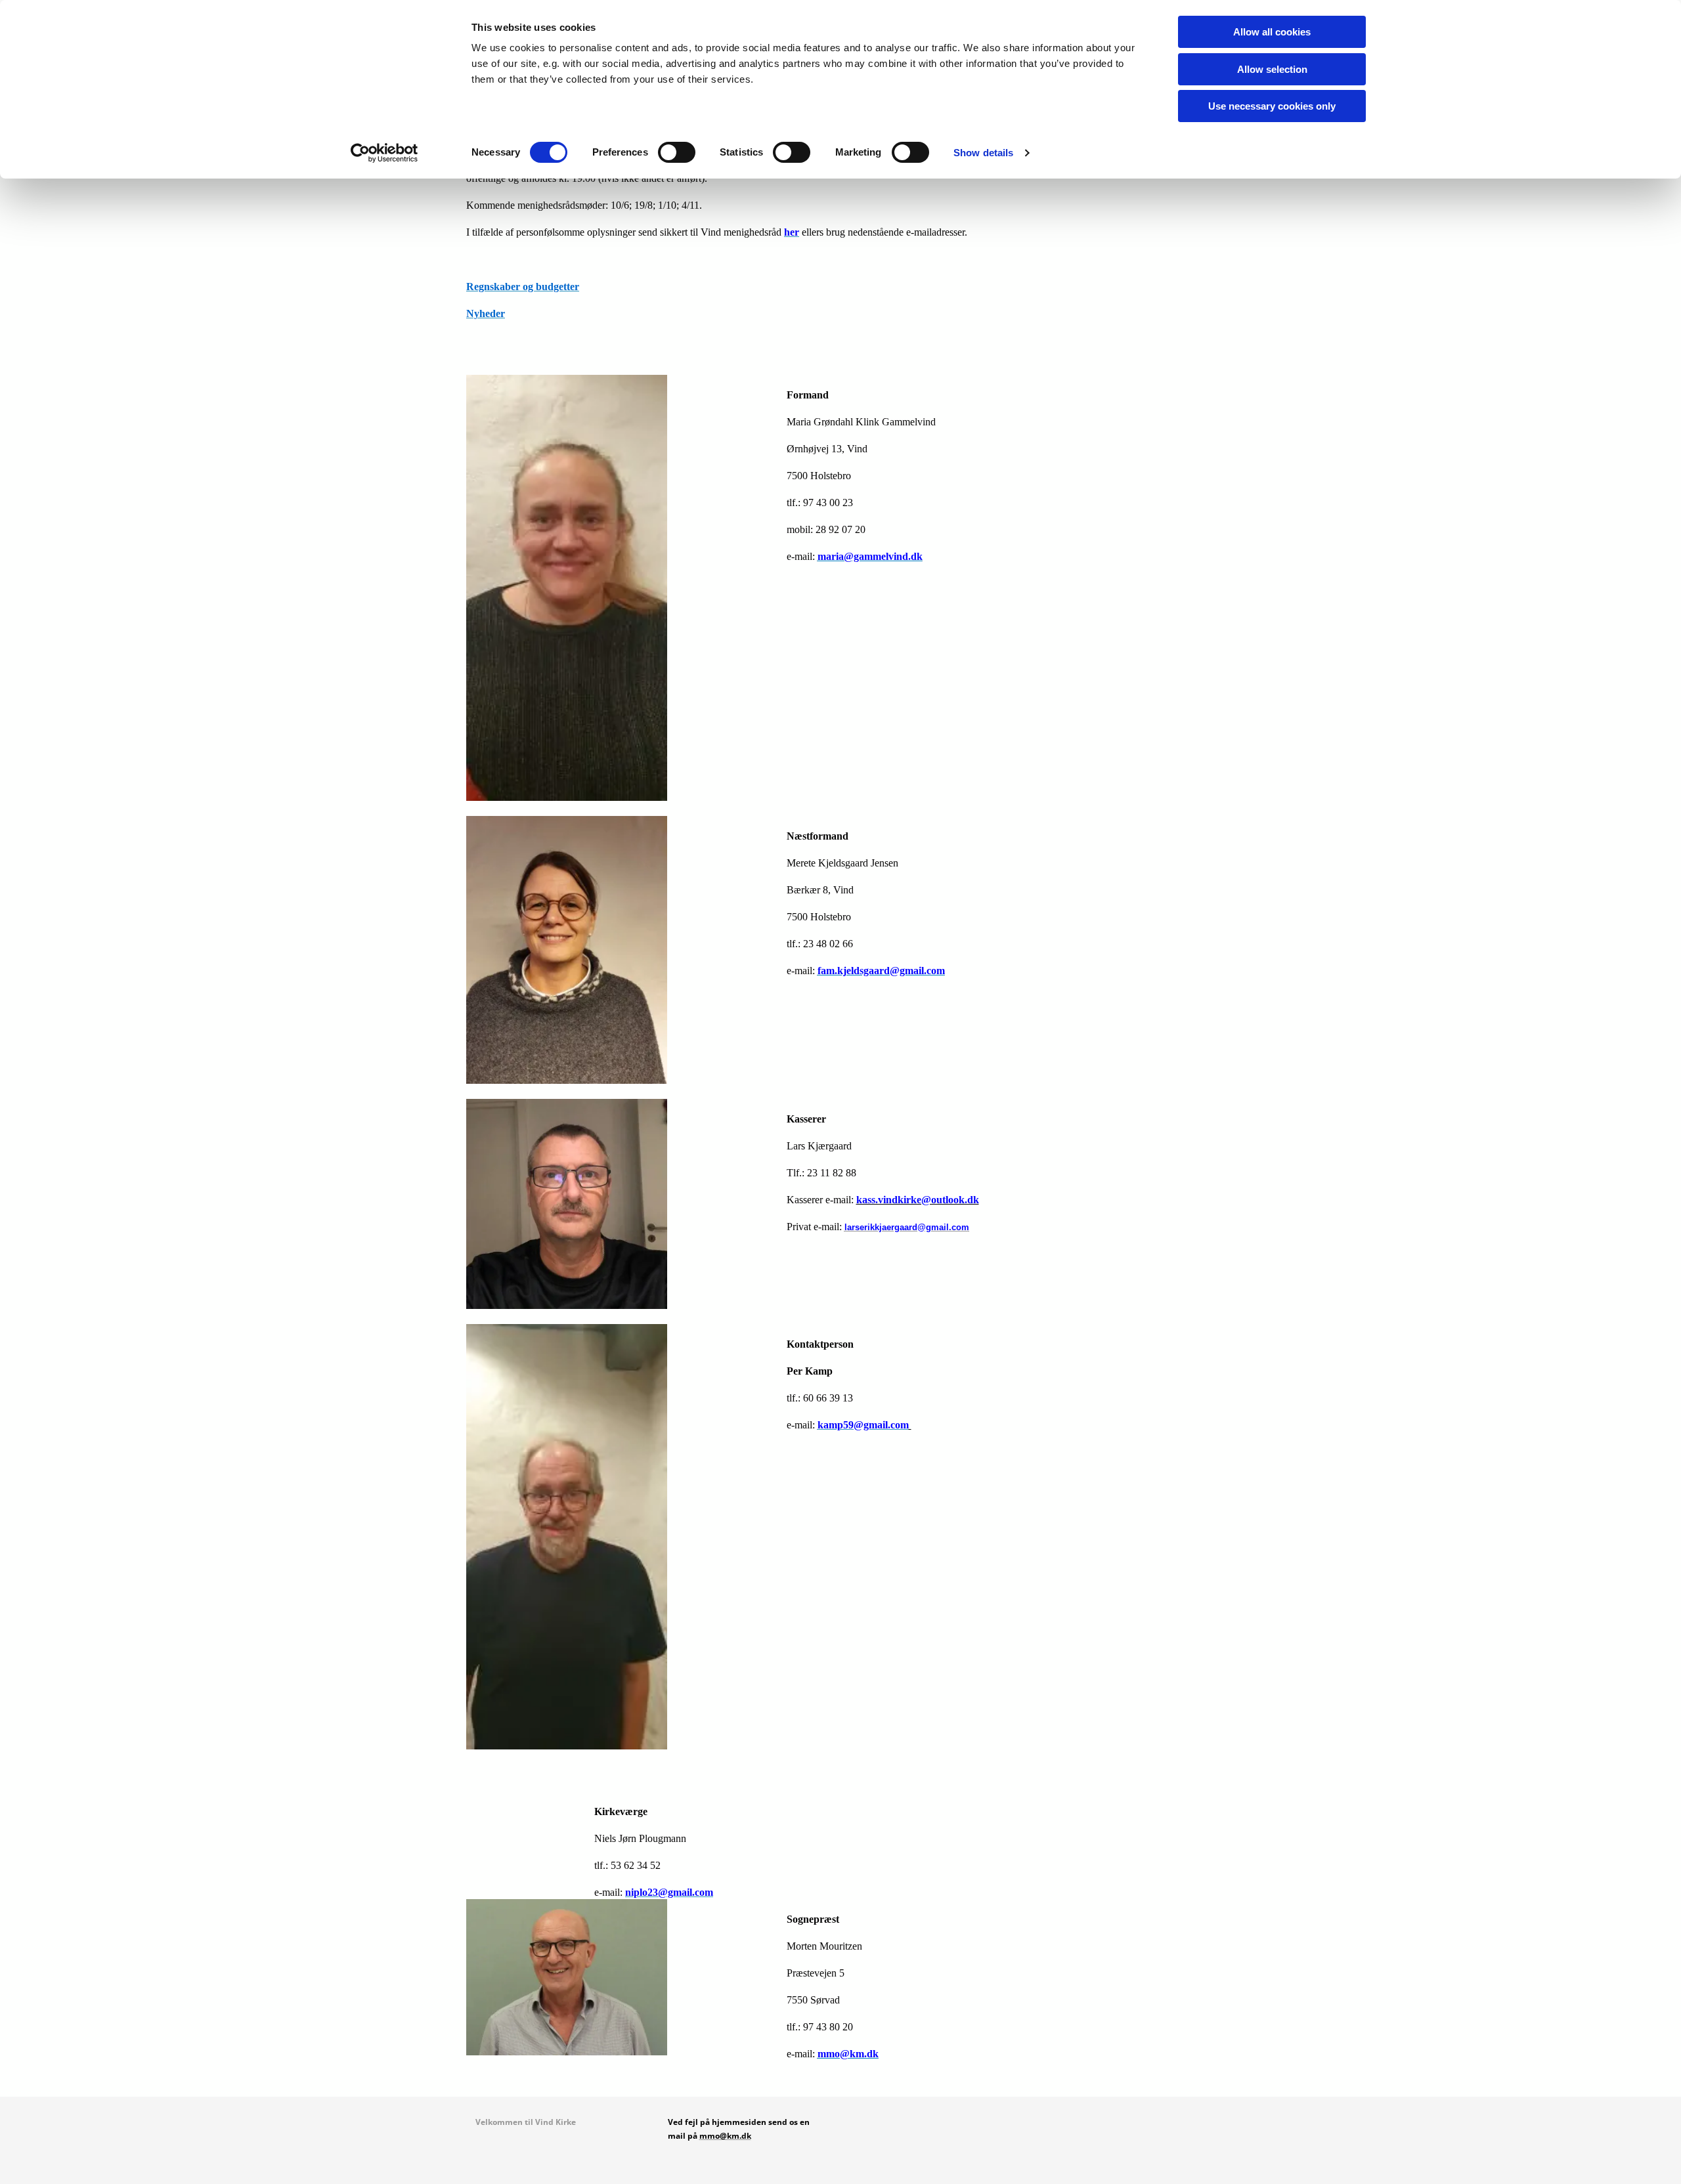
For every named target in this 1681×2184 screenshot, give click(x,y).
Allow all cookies (1272, 32)
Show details (983, 153)
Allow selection (1272, 69)
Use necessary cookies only (1272, 106)
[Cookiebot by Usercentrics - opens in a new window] (384, 153)
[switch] (677, 152)
